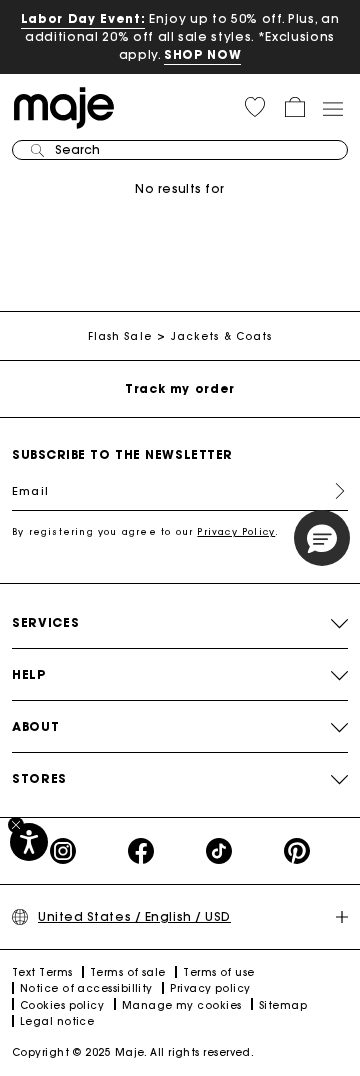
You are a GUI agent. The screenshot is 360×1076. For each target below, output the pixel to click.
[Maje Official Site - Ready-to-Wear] (64, 106)
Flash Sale (120, 336)
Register (332, 491)
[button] (255, 107)
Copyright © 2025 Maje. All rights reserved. (133, 1052)
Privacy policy (210, 988)
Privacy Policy (236, 531)
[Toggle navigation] (332, 108)
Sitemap (283, 1005)
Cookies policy (62, 1005)
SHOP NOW (202, 54)
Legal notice (57, 1021)
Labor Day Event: (83, 18)
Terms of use (218, 972)
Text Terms (42, 972)
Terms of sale (128, 972)
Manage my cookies (182, 1005)
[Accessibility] (29, 842)
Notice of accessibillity (86, 988)
